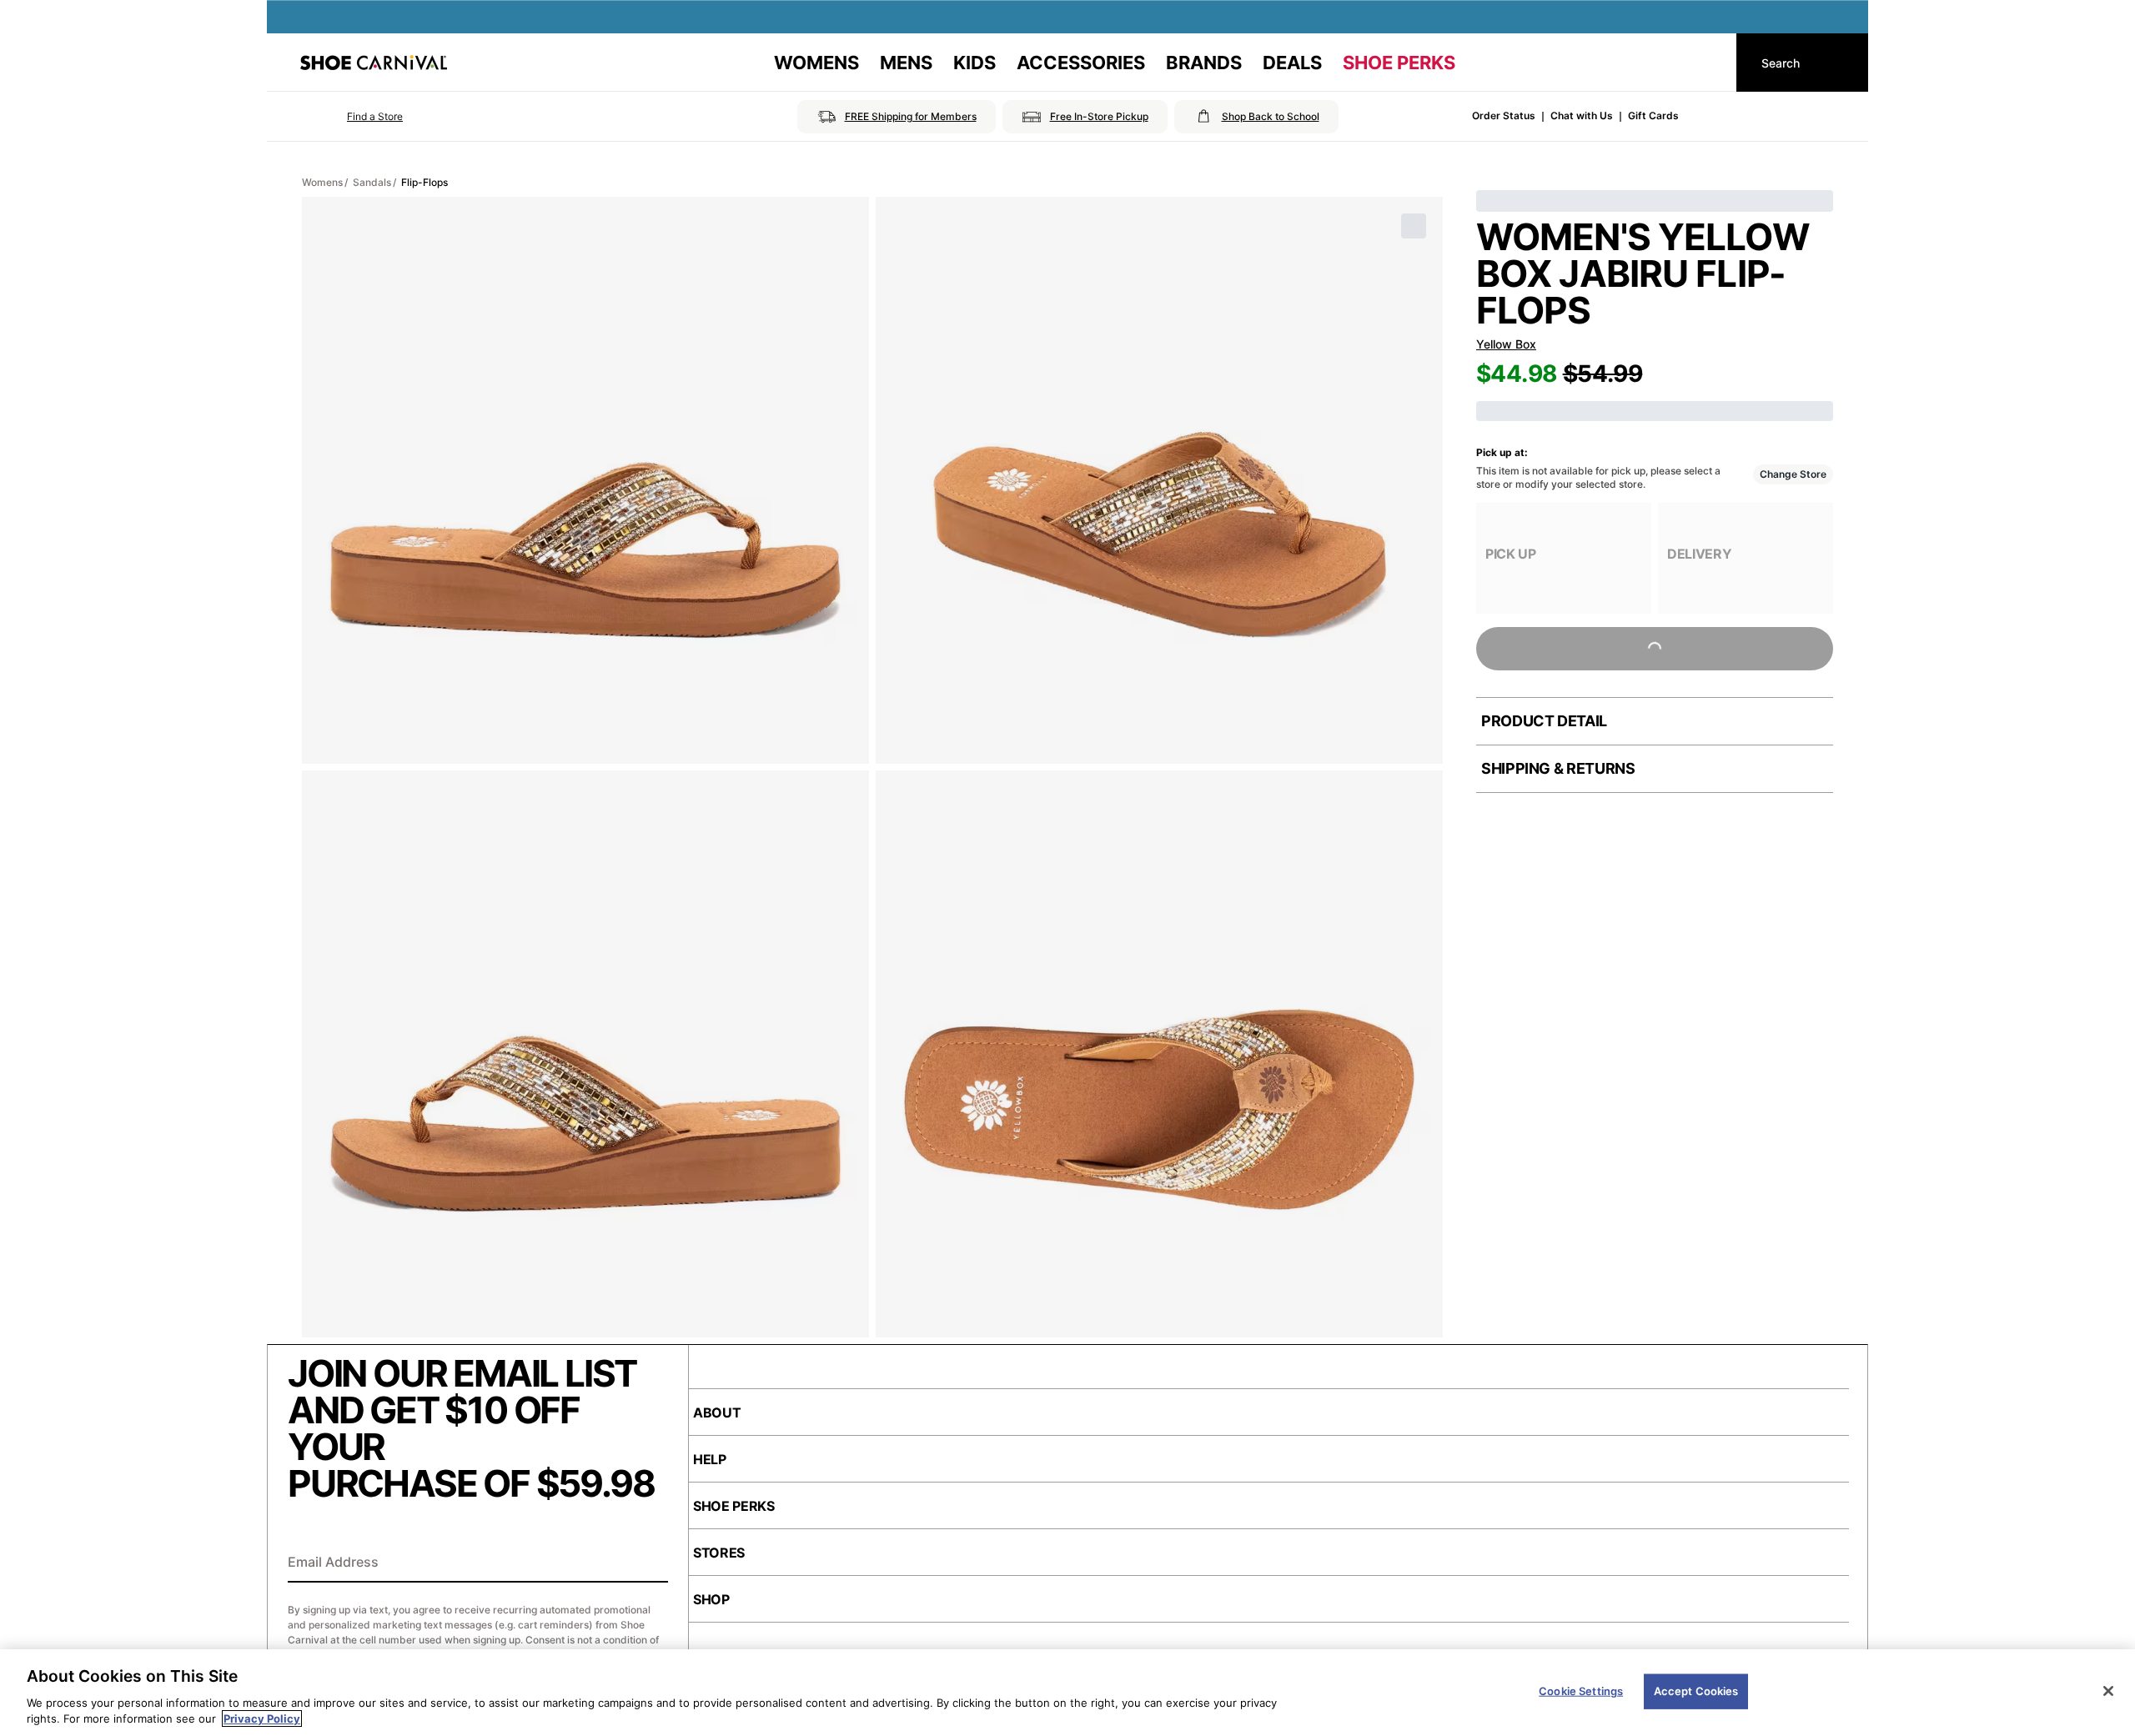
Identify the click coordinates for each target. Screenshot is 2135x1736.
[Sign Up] (650, 1563)
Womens (322, 182)
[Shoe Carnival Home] (374, 63)
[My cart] (1708, 63)
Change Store (1793, 474)
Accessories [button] (1081, 63)
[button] (352, 117)
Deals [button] (1292, 63)
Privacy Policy (262, 1718)
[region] (1067, 1693)
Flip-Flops (424, 182)
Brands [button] (1204, 63)
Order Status (1504, 115)
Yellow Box (1506, 344)
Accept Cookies (1696, 1691)
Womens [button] (816, 63)
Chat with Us (1582, 115)
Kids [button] (975, 63)
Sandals (372, 182)
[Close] (2108, 1691)
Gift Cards (1653, 115)
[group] (1564, 558)
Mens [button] (906, 63)
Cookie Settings (1581, 1691)
